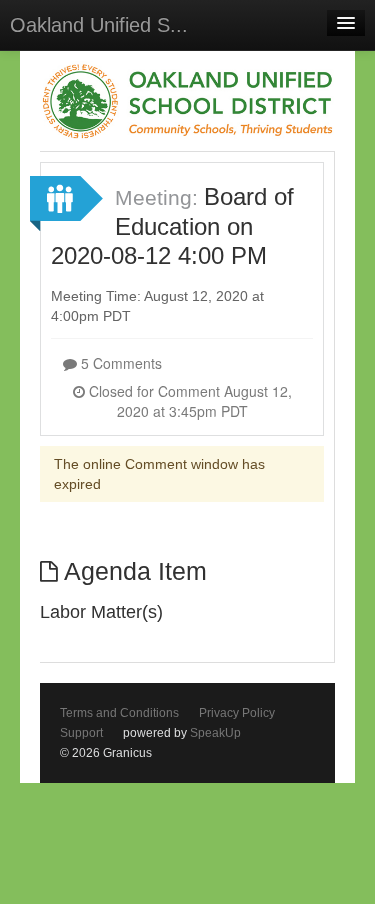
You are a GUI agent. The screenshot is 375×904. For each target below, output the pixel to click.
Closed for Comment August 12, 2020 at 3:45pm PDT (188, 401)
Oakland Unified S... (99, 25)
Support (81, 733)
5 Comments (119, 363)
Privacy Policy (237, 713)
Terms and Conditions (119, 713)
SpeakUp (215, 733)
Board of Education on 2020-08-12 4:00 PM (172, 226)
